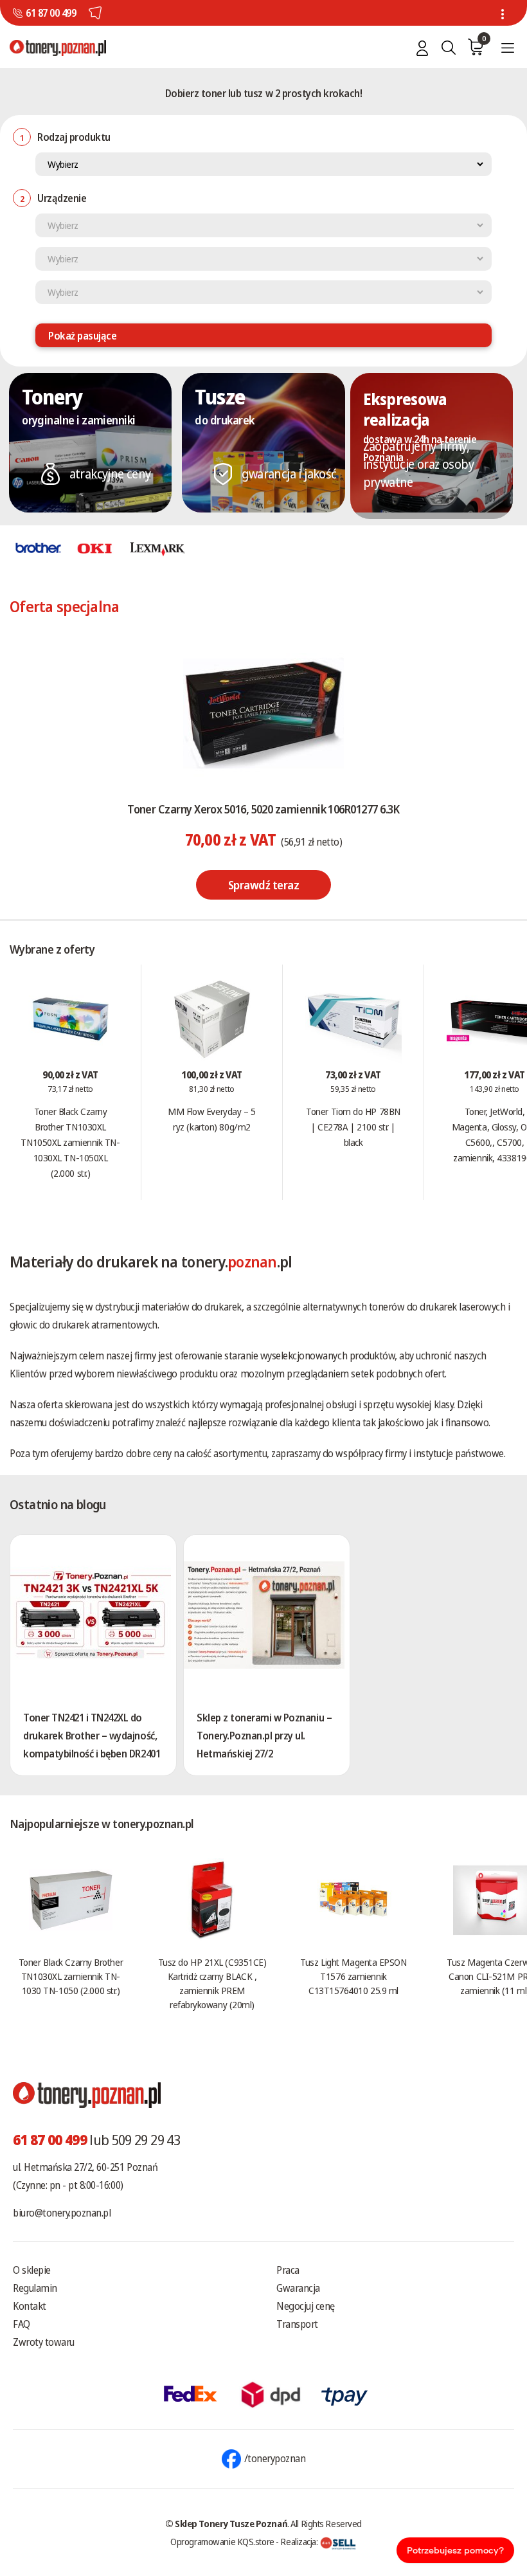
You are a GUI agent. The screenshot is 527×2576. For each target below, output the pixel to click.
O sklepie (32, 2270)
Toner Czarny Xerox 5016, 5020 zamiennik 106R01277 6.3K (263, 809)
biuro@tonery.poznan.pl (62, 2213)
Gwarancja (298, 2288)
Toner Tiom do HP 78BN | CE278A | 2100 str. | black (353, 1127)
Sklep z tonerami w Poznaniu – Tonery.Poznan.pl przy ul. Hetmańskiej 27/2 (264, 1736)
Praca (288, 2270)
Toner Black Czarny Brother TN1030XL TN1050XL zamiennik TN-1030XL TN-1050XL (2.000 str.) (70, 1142)
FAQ (22, 2324)
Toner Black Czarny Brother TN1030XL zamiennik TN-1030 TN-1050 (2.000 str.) (71, 1976)
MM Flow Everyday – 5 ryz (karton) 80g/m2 (211, 1119)
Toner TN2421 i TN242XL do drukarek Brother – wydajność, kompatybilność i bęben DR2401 (92, 1736)
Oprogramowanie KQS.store (222, 2541)
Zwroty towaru (44, 2342)
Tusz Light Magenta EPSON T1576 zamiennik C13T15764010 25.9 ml (353, 1976)
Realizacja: (300, 2541)
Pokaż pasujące (82, 336)
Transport (297, 2324)
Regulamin (35, 2288)
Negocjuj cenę (306, 2306)
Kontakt (30, 2306)
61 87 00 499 (51, 13)
